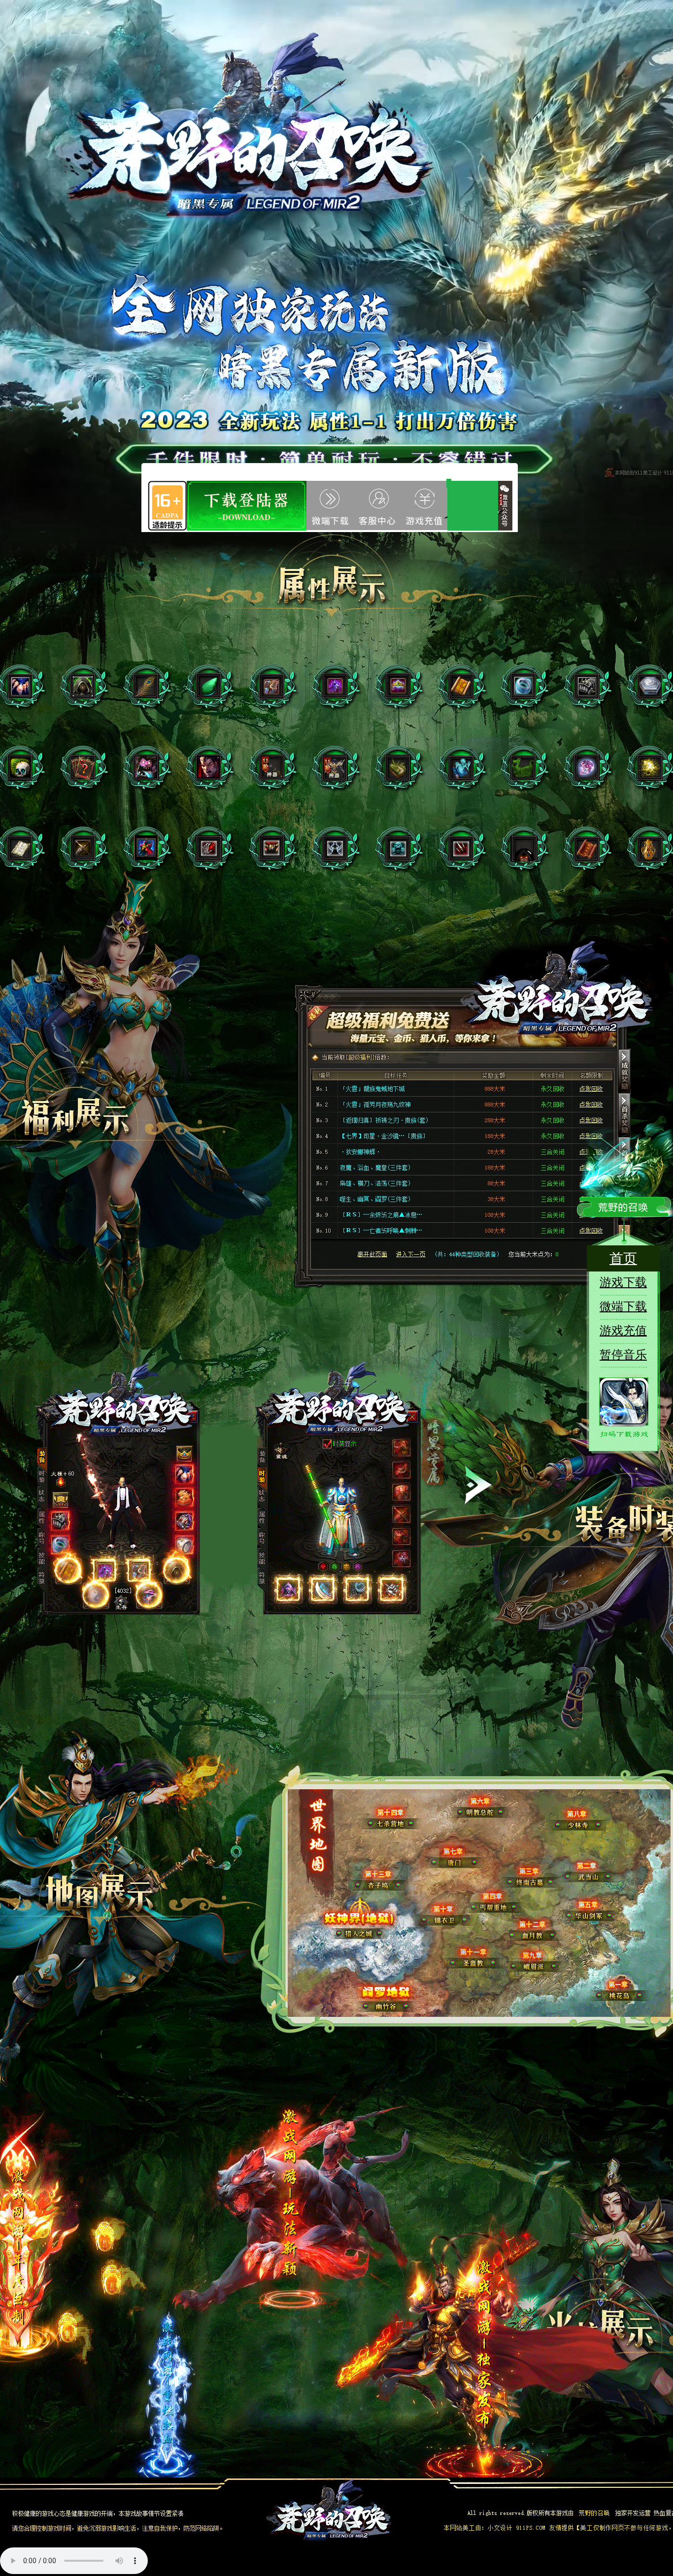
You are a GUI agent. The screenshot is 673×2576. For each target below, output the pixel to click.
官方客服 (433, 506)
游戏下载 (253, 506)
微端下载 (623, 1306)
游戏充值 (332, 505)
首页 (623, 1258)
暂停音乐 (623, 1355)
